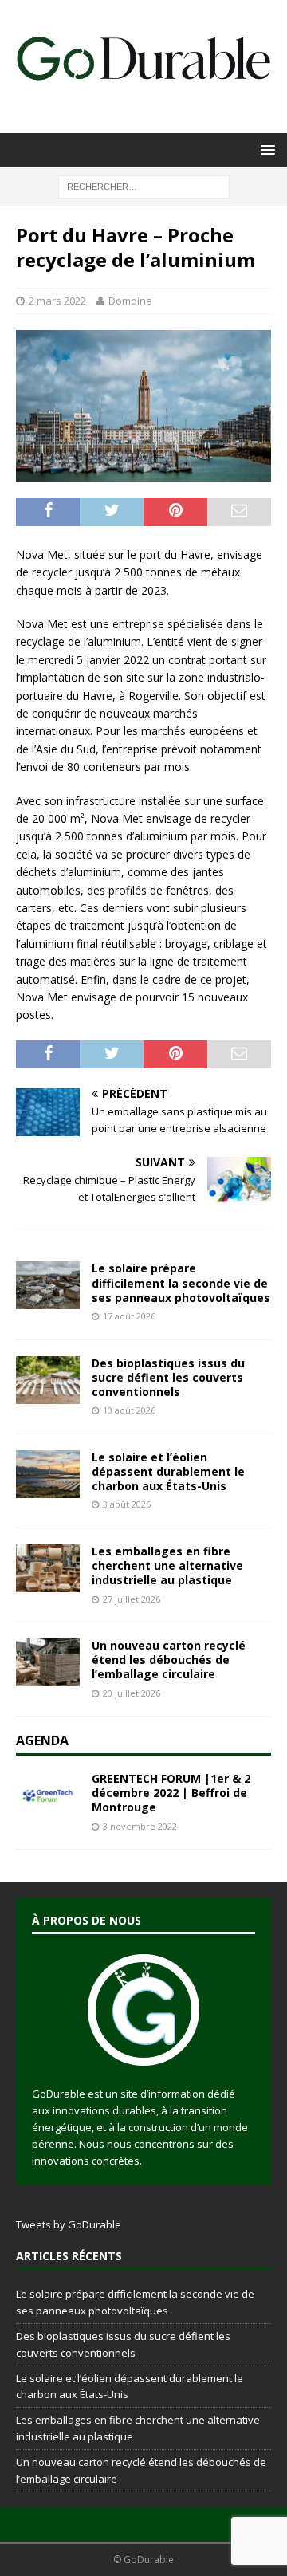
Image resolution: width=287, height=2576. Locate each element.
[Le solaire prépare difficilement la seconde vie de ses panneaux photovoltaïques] (48, 1285)
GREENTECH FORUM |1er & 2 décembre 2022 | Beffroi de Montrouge (171, 1793)
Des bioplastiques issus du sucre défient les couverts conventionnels (168, 1377)
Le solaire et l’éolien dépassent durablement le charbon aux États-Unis (168, 1471)
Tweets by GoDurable (69, 2224)
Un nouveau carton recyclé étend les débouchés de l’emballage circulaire (169, 1660)
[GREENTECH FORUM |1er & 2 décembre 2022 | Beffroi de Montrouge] (48, 1795)
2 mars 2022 (57, 301)
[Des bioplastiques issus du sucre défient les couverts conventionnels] (48, 1380)
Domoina (130, 301)
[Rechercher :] (144, 185)
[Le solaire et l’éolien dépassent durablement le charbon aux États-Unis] (48, 1474)
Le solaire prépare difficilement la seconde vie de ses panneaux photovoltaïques (181, 1282)
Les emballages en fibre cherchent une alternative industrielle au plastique (167, 1565)
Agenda (42, 1740)
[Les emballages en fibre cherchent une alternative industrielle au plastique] (48, 1568)
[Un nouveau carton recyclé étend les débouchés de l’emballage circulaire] (48, 1662)
